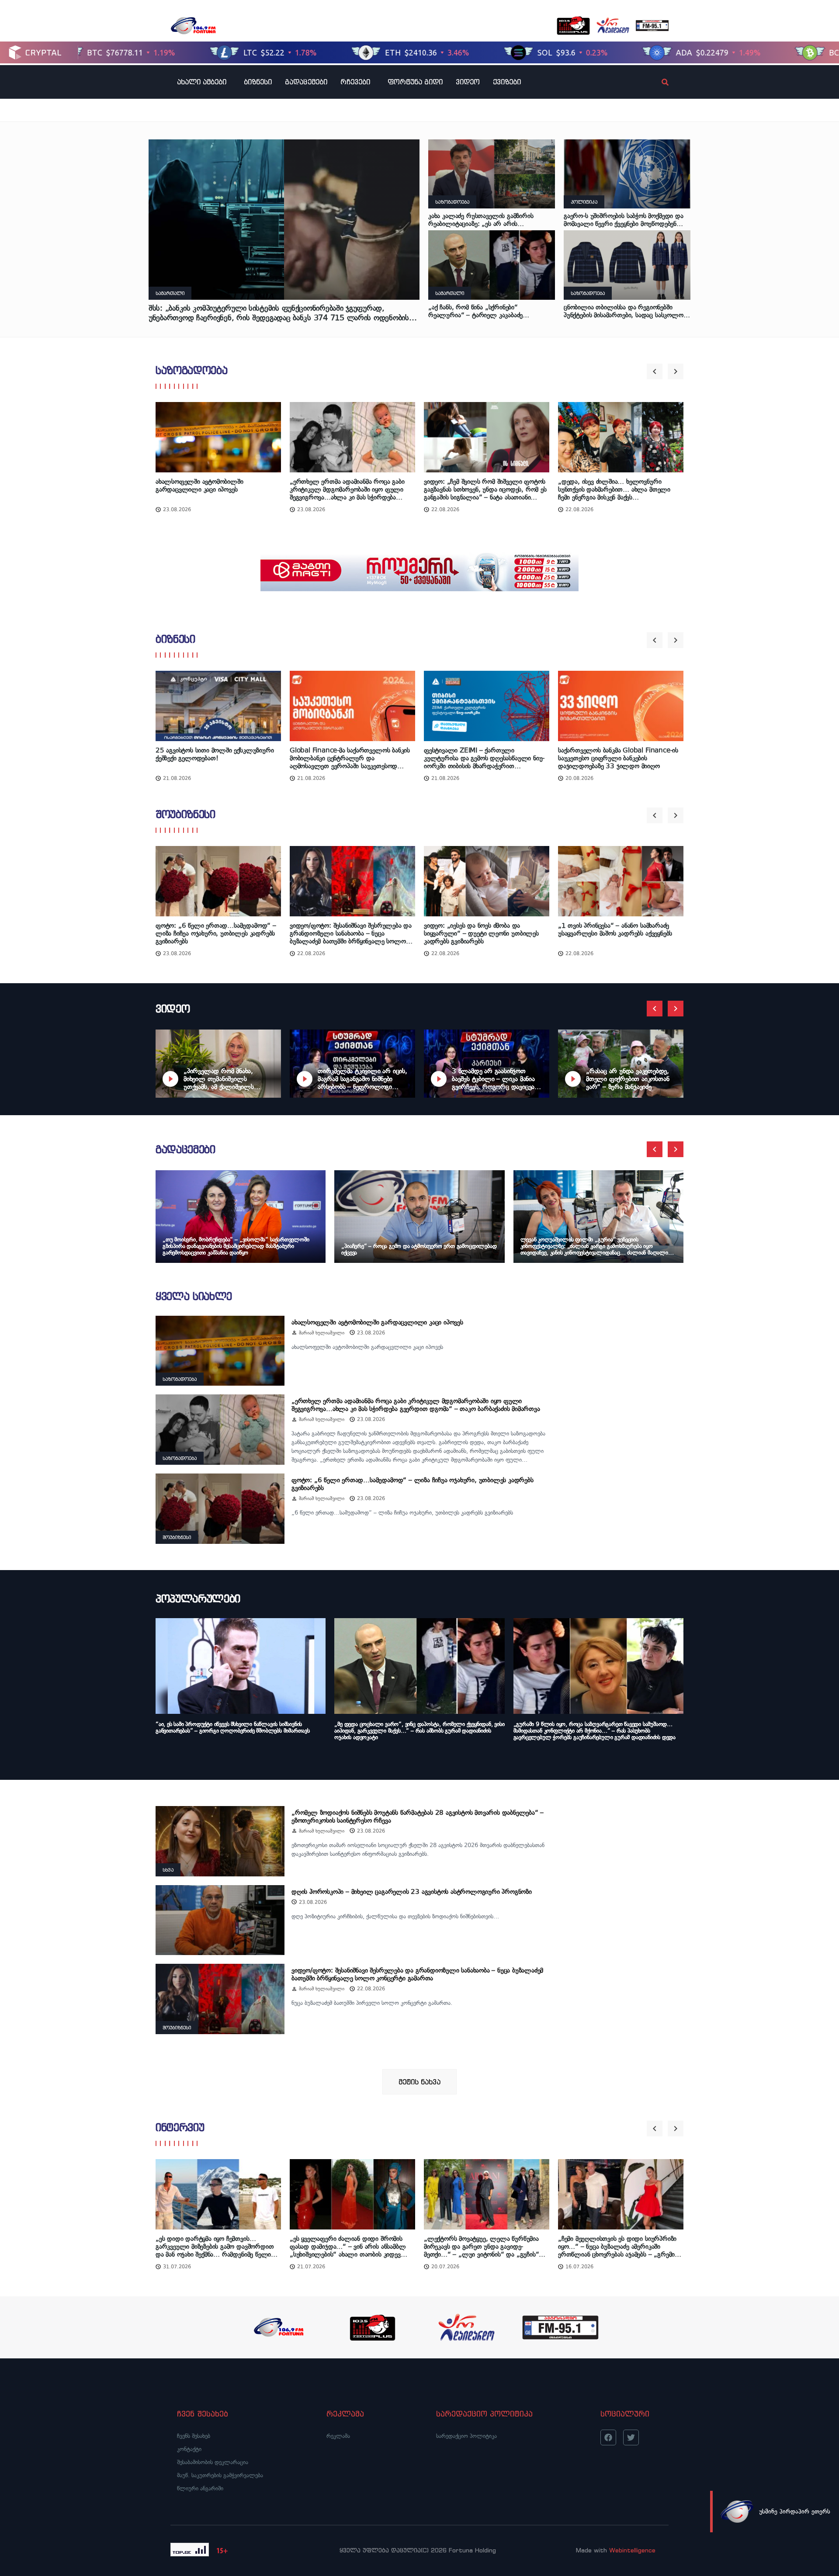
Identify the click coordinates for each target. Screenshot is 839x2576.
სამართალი (170, 293)
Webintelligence (632, 2550)
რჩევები (355, 82)
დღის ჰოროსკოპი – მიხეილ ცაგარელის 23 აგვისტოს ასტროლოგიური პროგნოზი (412, 1892)
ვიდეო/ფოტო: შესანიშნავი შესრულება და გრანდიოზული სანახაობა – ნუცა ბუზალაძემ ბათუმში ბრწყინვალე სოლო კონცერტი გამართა (351, 934)
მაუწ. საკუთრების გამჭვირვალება (220, 2475)
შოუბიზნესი (185, 814)
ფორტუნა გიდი (415, 82)
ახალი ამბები (202, 82)
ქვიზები (507, 82)
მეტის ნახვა (419, 2082)
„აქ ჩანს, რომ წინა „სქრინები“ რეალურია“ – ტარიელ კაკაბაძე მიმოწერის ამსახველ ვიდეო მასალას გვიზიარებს (482, 311)
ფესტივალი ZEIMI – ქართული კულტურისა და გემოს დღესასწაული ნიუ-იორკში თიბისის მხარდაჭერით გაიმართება (484, 758)
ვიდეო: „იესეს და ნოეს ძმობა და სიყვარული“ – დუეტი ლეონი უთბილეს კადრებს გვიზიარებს (481, 934)
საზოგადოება (452, 202)
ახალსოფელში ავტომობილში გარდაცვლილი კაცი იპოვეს (199, 485)
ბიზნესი (258, 82)
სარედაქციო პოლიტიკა (466, 2436)
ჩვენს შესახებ (194, 2436)
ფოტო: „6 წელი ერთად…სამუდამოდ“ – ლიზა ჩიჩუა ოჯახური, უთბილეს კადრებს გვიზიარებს (216, 934)
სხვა (168, 1870)
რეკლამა (338, 2436)
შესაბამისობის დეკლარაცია (213, 2462)
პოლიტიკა (584, 202)
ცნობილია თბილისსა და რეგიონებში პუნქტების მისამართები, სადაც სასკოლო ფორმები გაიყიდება (624, 311)
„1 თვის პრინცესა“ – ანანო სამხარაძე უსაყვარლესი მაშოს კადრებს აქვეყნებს (615, 930)
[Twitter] (631, 2437)
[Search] (658, 82)
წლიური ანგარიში (200, 2488)
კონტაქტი (189, 2449)
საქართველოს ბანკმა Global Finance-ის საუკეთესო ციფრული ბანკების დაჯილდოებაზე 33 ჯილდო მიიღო (618, 758)
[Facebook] (608, 2437)
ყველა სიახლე (194, 1296)
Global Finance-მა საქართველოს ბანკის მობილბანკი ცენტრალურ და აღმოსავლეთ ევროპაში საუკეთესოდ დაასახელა (350, 758)
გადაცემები (306, 82)
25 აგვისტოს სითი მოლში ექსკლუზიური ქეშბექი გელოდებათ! (215, 754)
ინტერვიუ (180, 2127)
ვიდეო (468, 82)
